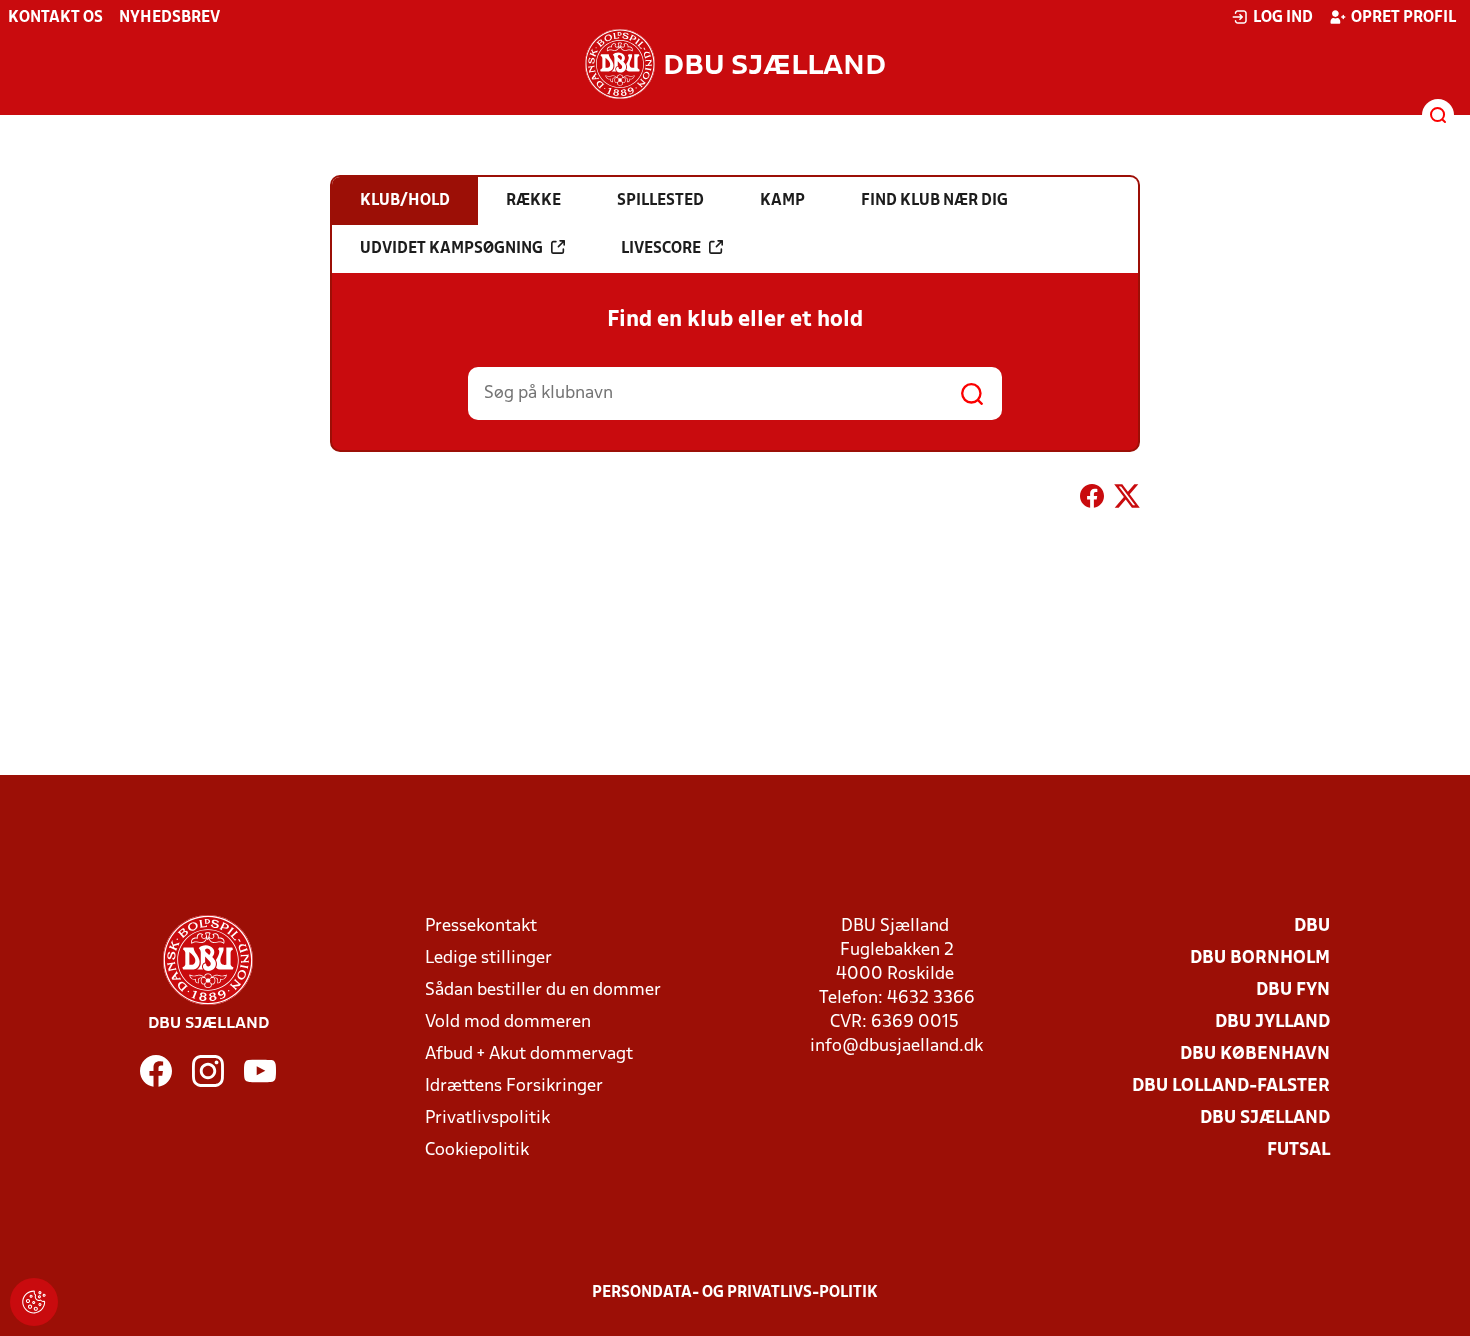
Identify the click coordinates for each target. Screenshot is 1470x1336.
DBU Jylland (1272, 1022)
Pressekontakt (481, 926)
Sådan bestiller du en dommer (543, 990)
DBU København (1255, 1054)
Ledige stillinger (488, 958)
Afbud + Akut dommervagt (529, 1054)
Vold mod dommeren (508, 1022)
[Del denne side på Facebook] (1092, 500)
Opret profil (1403, 18)
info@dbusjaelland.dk (896, 1046)
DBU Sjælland (1265, 1118)
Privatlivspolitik (487, 1118)
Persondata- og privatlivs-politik (735, 1293)
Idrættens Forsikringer (514, 1086)
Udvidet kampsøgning (451, 249)
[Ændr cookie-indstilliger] (34, 1302)
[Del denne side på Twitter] (1127, 500)
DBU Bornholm (1260, 958)
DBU (1312, 926)
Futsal (1298, 1150)
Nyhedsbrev (169, 18)
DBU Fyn (1293, 990)
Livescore (661, 249)
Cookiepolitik (477, 1150)
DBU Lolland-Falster (1231, 1086)
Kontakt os (55, 18)
